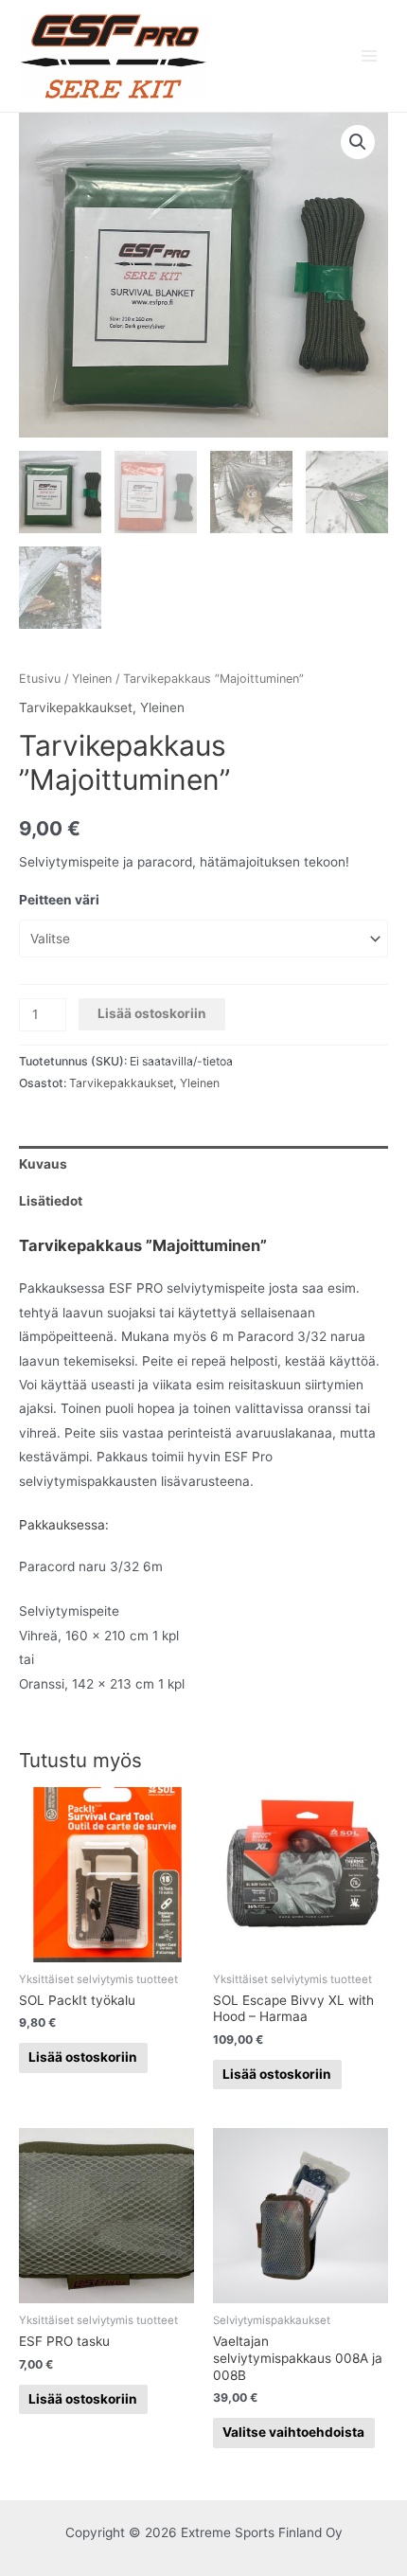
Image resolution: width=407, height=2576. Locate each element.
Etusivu (40, 679)
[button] (358, 142)
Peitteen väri (59, 900)
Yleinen (92, 679)
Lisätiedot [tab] (51, 1201)
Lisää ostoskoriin (152, 1013)
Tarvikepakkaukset (76, 707)
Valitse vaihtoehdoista (293, 2432)
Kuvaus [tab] (43, 1164)
